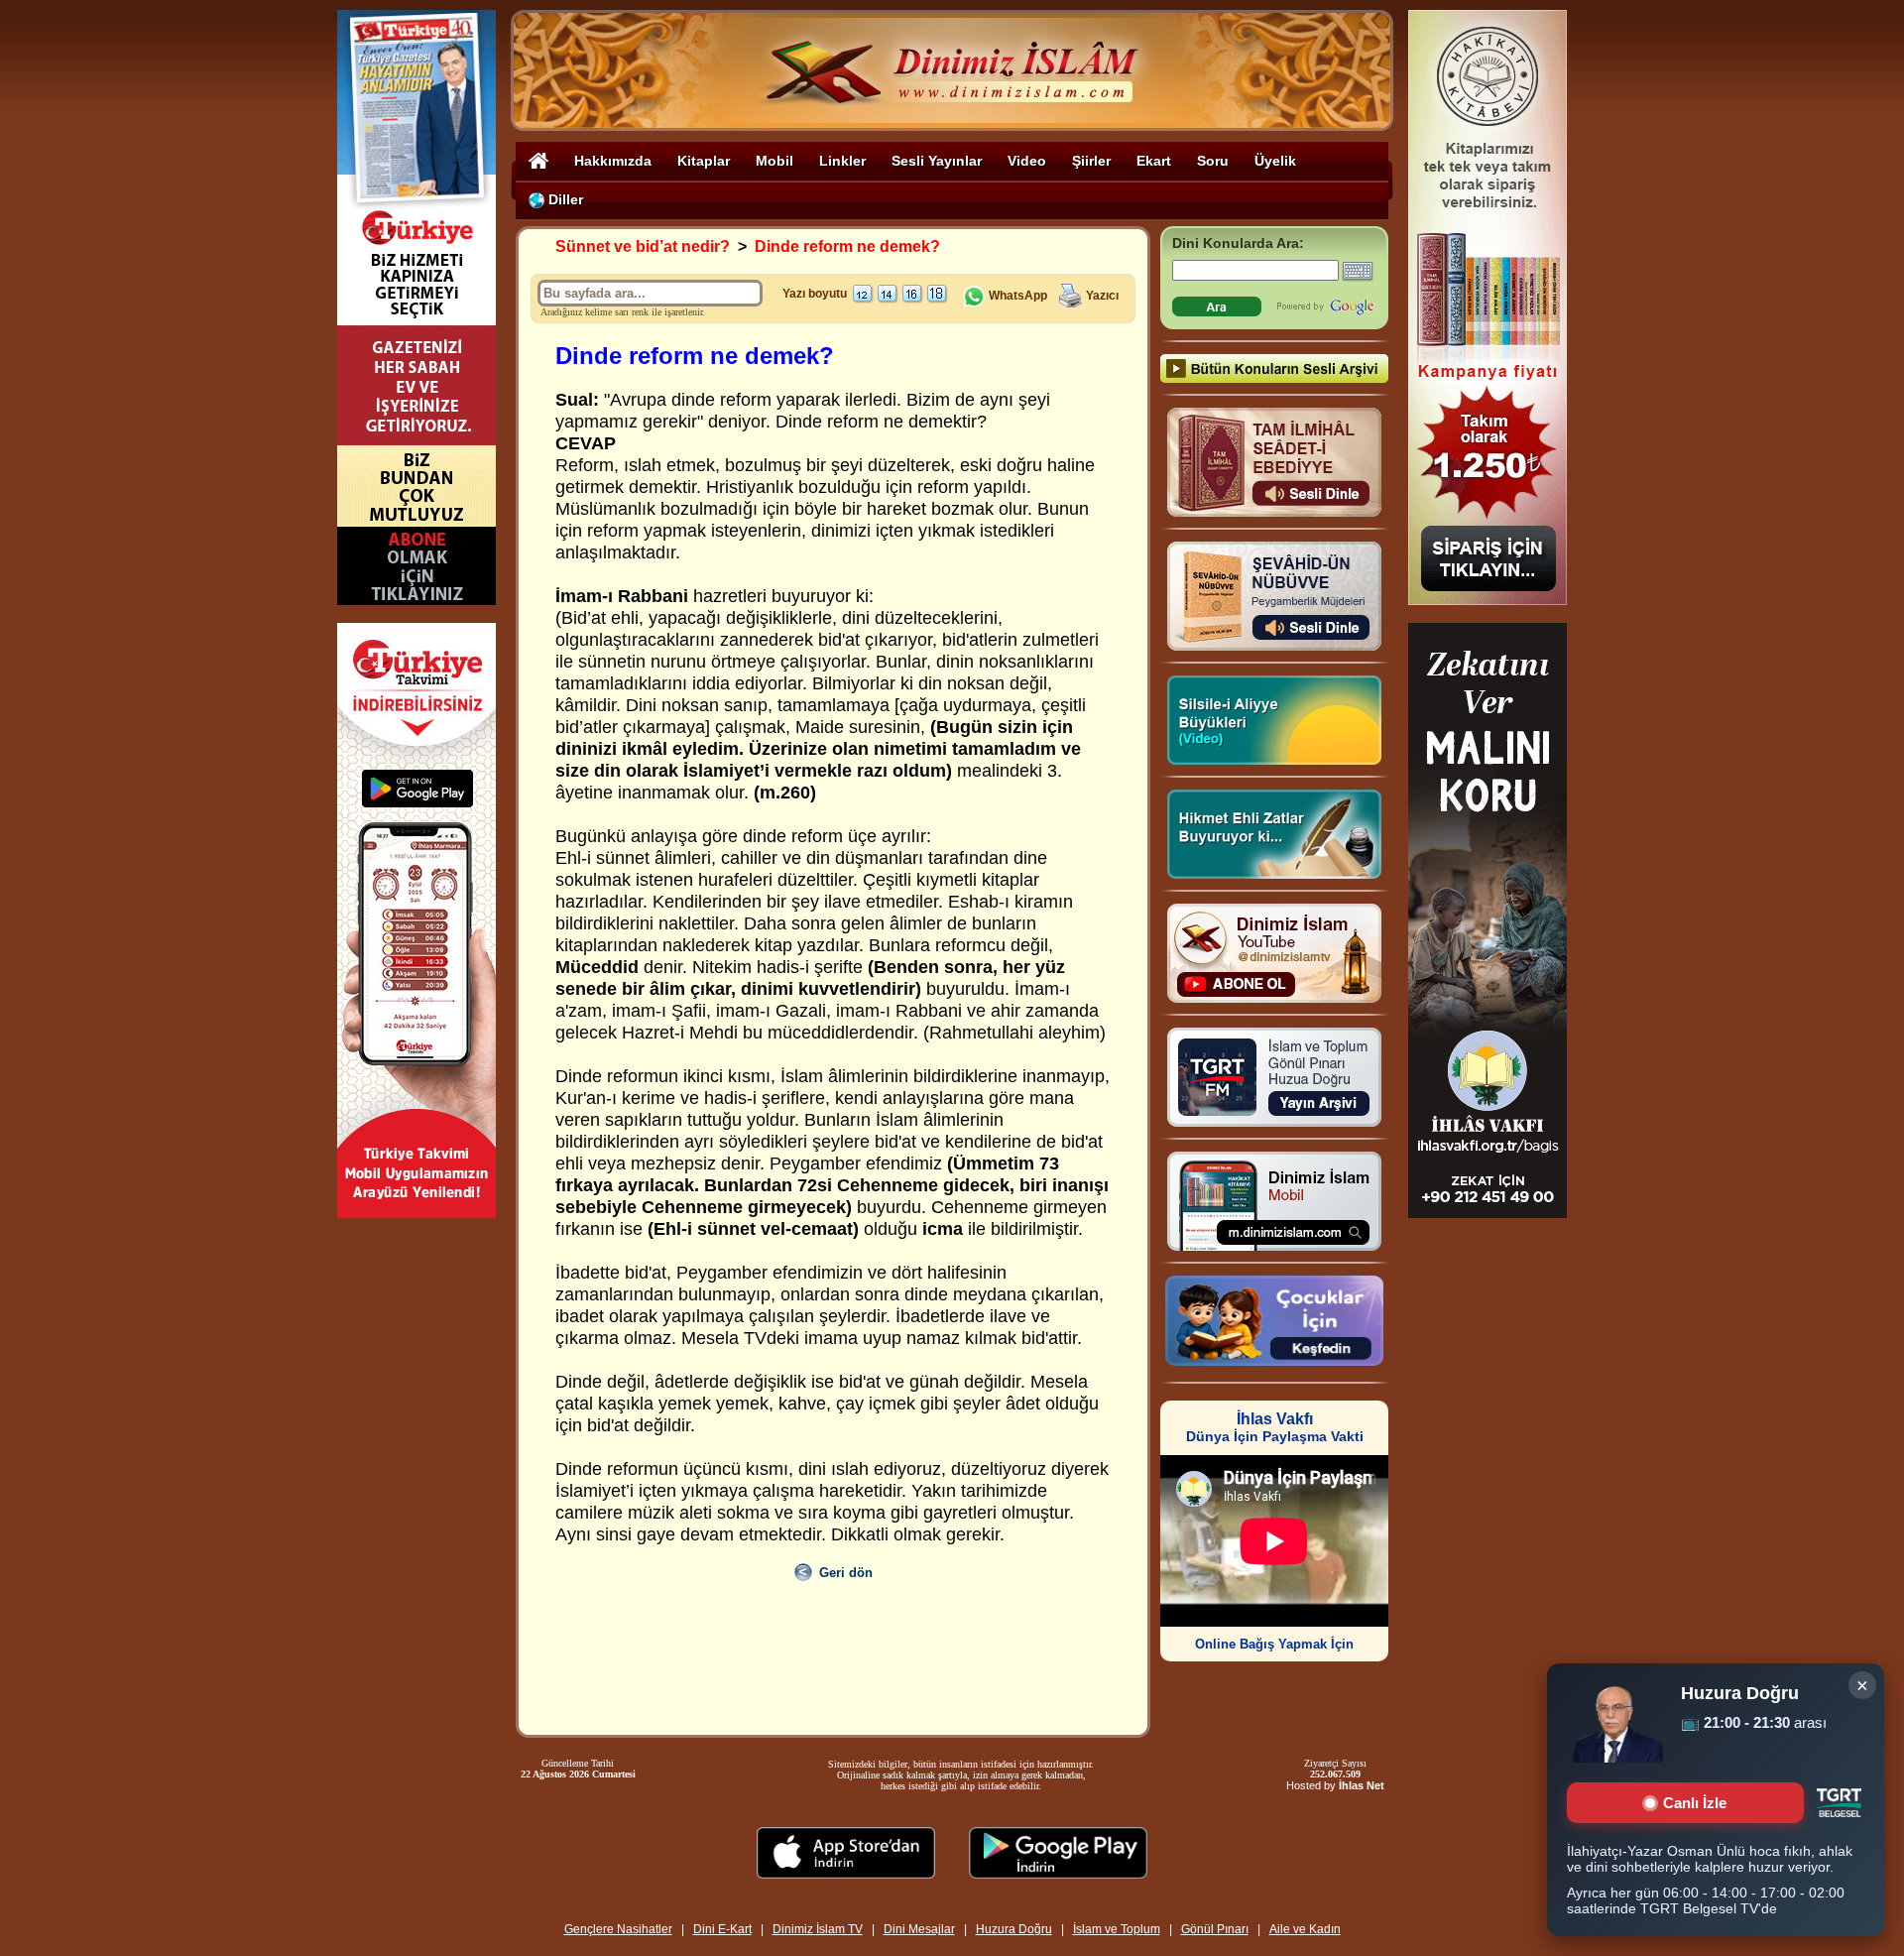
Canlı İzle (1695, 1803)
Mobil (774, 161)
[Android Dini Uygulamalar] (1058, 1873)
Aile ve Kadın (1305, 1929)
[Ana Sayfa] (538, 160)
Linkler (842, 161)
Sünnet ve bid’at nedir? (643, 246)
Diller (564, 199)
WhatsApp (1016, 296)
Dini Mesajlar (919, 1929)
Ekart (1154, 161)
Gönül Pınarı (1215, 1929)
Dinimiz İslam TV (818, 1929)
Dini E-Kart (722, 1929)
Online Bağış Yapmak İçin (1274, 1644)
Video (1027, 161)
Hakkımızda (613, 161)
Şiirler (1091, 161)
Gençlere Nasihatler (618, 1929)
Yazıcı (1102, 296)
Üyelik (1275, 161)
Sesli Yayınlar (937, 161)
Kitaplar (704, 161)
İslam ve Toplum (1117, 1929)
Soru (1213, 161)
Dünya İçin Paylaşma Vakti (1275, 1428)
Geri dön (846, 1573)
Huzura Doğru (1014, 1929)
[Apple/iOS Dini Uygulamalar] (846, 1873)
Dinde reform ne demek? (847, 246)
